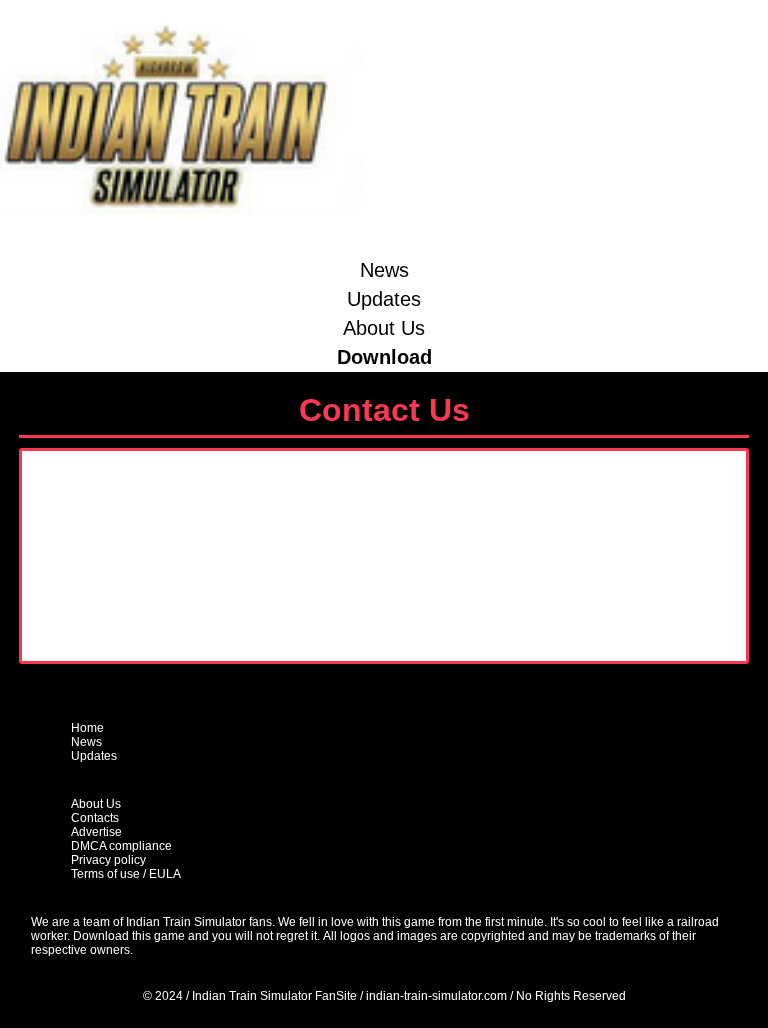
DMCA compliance (121, 846)
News (384, 270)
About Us (384, 328)
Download (384, 357)
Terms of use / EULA (126, 874)
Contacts (95, 818)
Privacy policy (108, 860)
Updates (384, 299)
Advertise (96, 832)
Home (87, 728)
